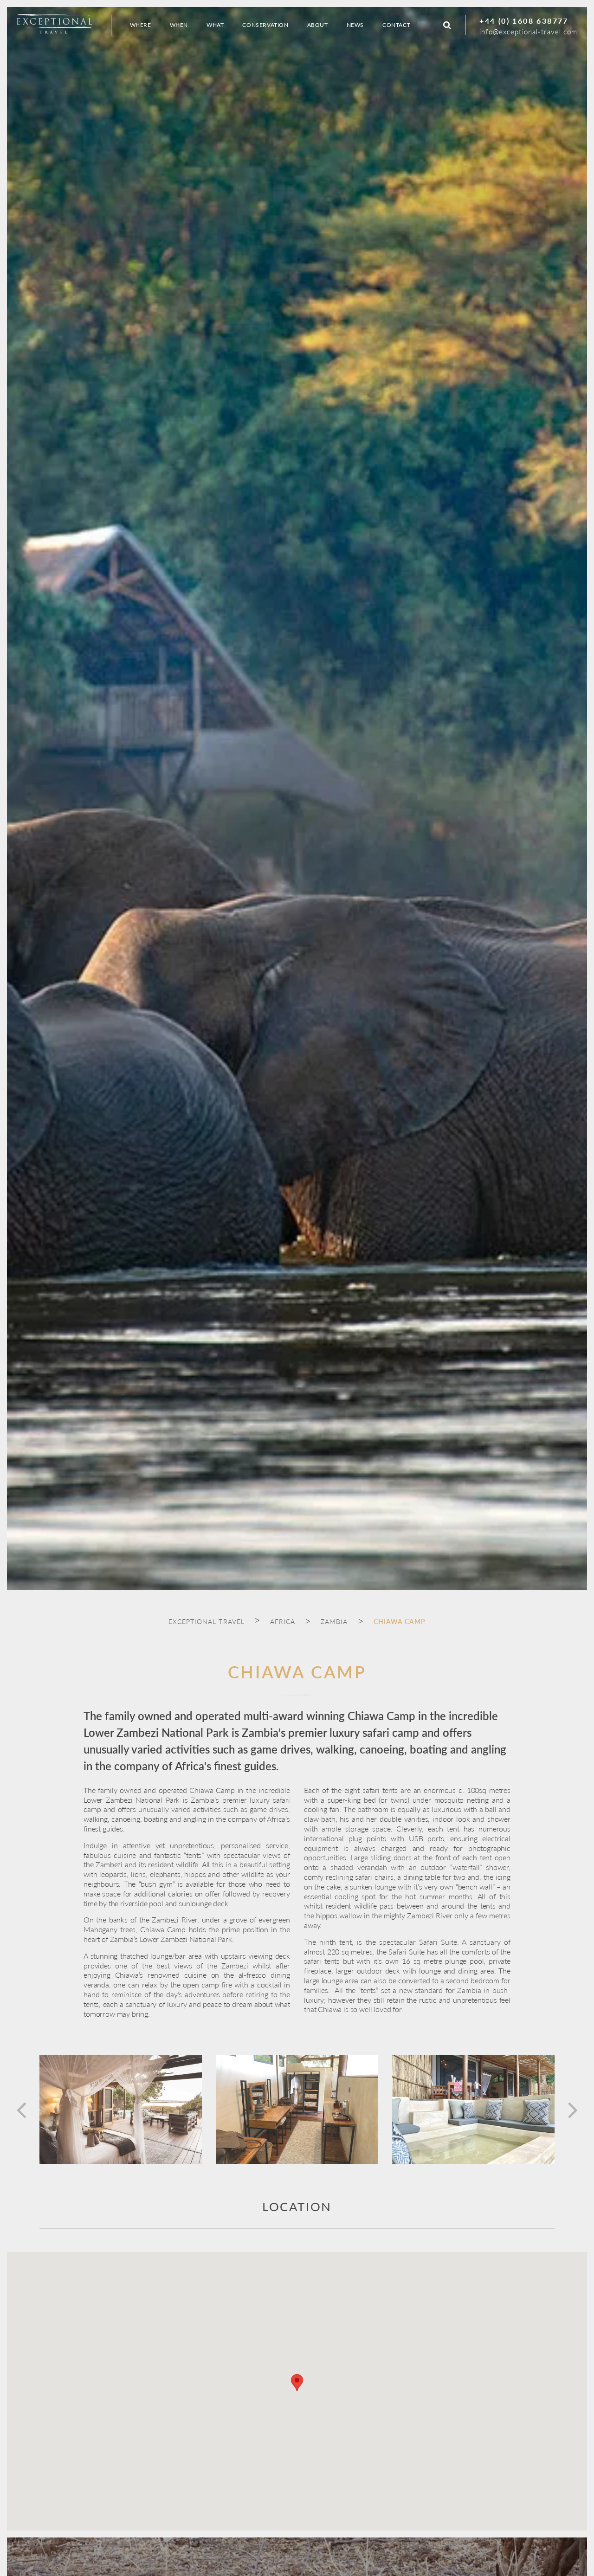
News (355, 25)
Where (141, 25)
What (215, 25)
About (318, 25)
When (179, 25)
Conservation (265, 25)
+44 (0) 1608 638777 (524, 21)
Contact (396, 25)
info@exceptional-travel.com (528, 31)
